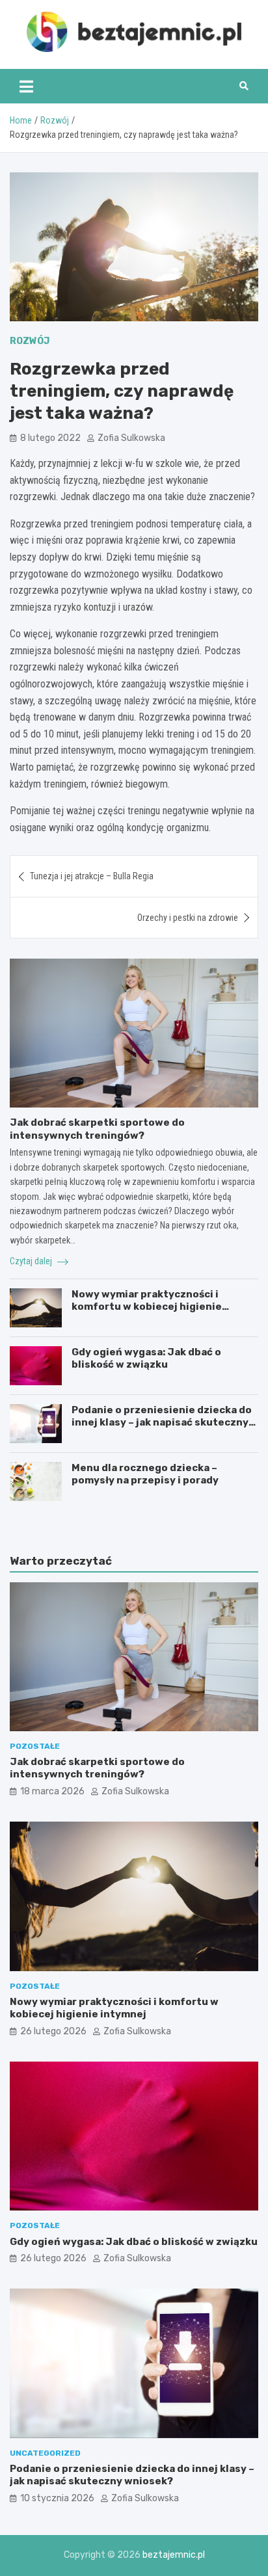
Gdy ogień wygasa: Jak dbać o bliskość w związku (146, 1359)
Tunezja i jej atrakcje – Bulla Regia (92, 876)
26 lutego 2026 (53, 2031)
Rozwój (30, 341)
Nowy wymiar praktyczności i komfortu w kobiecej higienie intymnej (147, 1307)
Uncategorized (45, 2453)
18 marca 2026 (52, 1791)
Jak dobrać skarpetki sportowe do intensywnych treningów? (97, 1129)
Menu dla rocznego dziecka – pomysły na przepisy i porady (145, 1474)
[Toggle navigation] (26, 86)
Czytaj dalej (32, 1261)
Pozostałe (35, 1746)
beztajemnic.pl (174, 2555)
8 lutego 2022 (50, 438)
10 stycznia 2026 (57, 2498)
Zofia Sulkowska (131, 438)
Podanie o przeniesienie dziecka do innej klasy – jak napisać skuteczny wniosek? (162, 1423)
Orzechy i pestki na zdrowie (188, 918)
